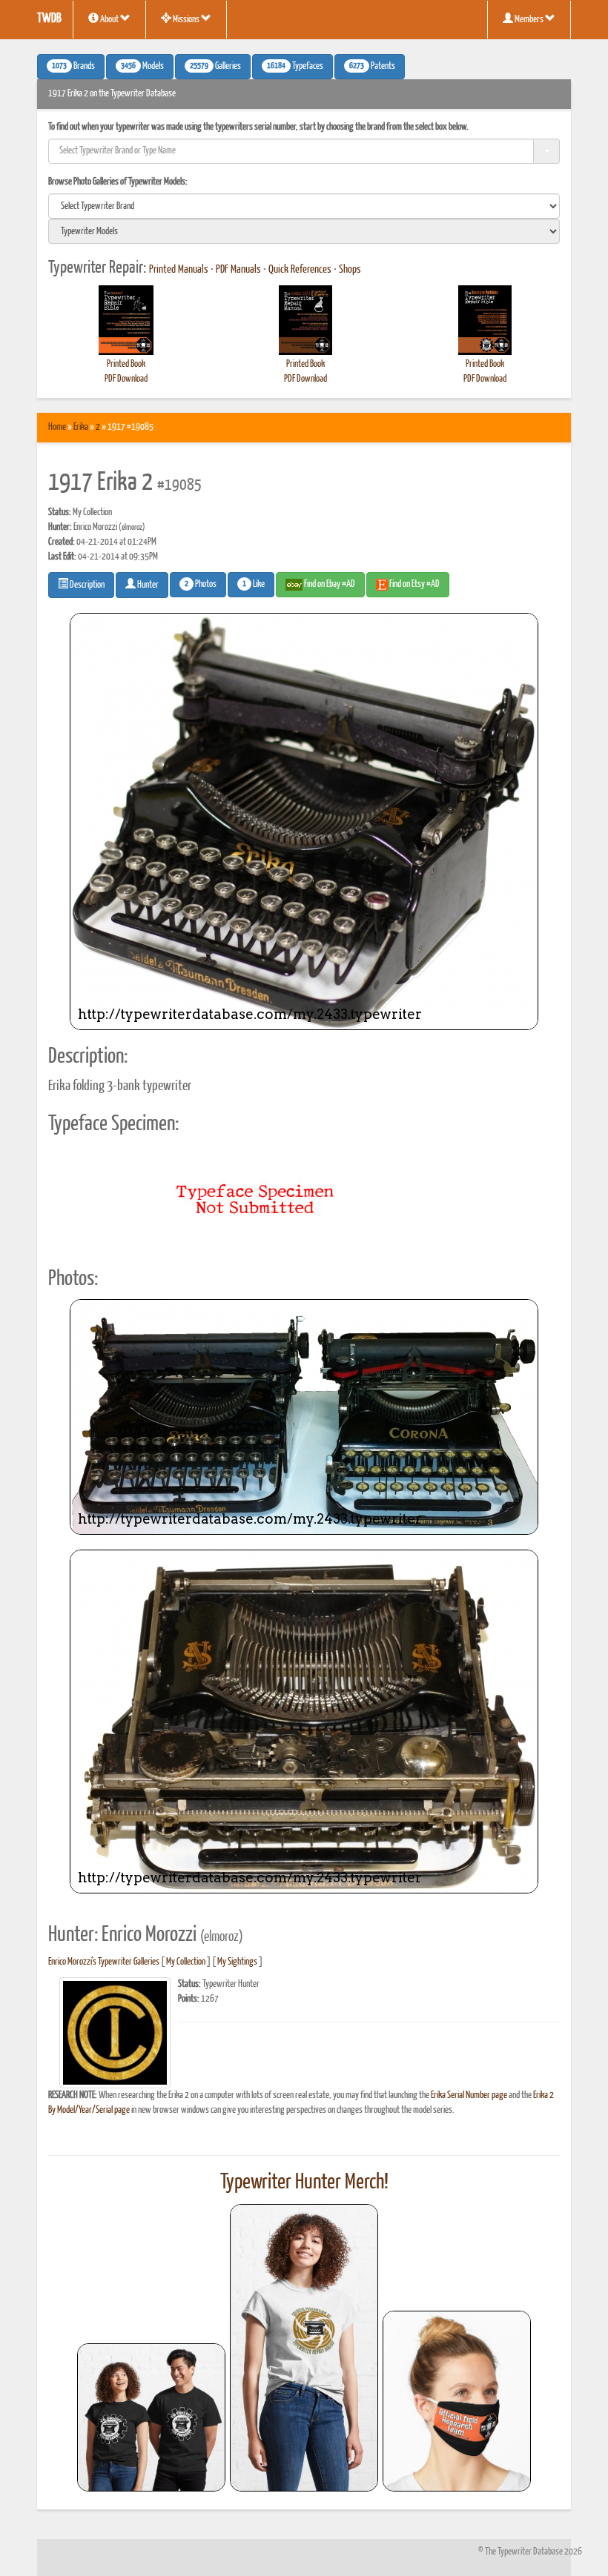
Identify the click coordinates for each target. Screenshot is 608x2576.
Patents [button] (372, 67)
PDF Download (126, 379)
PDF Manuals (238, 270)
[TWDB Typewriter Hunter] (151, 2417)
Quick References (300, 270)
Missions (186, 20)
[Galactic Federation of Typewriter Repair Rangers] (304, 2348)
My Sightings (237, 1962)
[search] (304, 206)
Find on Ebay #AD (329, 584)
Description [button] (86, 585)
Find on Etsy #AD (414, 584)
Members (529, 20)
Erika (81, 427)
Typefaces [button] (295, 67)
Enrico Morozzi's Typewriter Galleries (104, 1962)
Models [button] (142, 67)
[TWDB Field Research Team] (457, 2401)
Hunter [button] (147, 585)
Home (57, 427)
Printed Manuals (179, 270)
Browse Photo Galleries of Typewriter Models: (118, 182)
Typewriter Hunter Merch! (304, 2182)
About (109, 20)
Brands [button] (73, 67)
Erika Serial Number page (469, 2095)
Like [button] (254, 585)
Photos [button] (201, 585)
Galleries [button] (215, 67)
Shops (350, 270)
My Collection (186, 1962)
